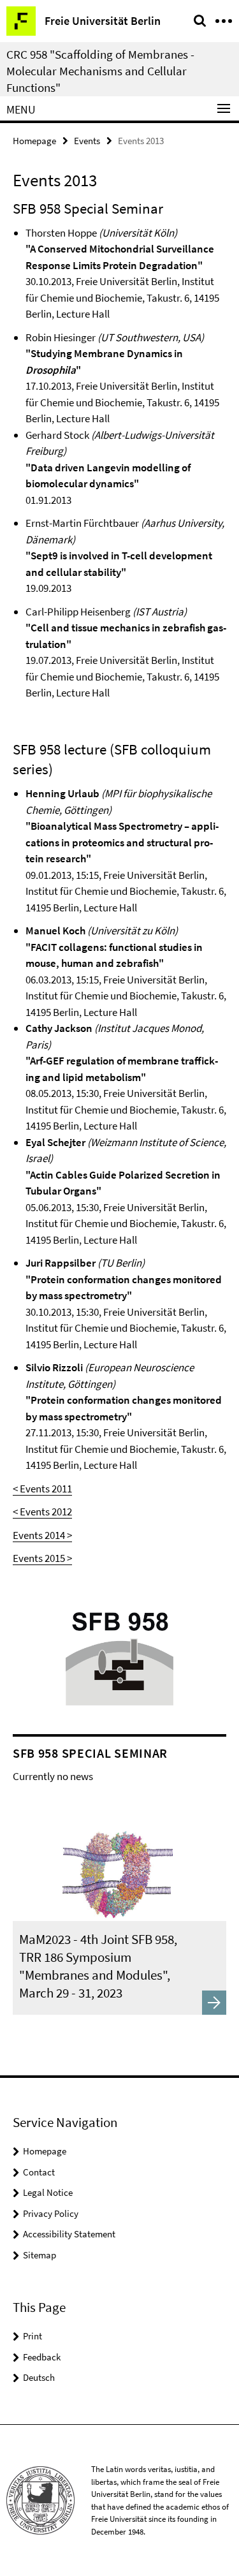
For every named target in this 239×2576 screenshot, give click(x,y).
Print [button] (33, 2336)
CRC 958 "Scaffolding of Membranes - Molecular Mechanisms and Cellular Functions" (100, 71)
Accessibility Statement (69, 2234)
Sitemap (40, 2255)
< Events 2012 (42, 1512)
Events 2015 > (42, 1558)
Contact (39, 2172)
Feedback (42, 2357)
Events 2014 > (42, 1535)
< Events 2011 (42, 1489)
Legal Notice (48, 2192)
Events (87, 141)
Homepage (34, 141)
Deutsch (39, 2377)
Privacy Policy (51, 2213)
